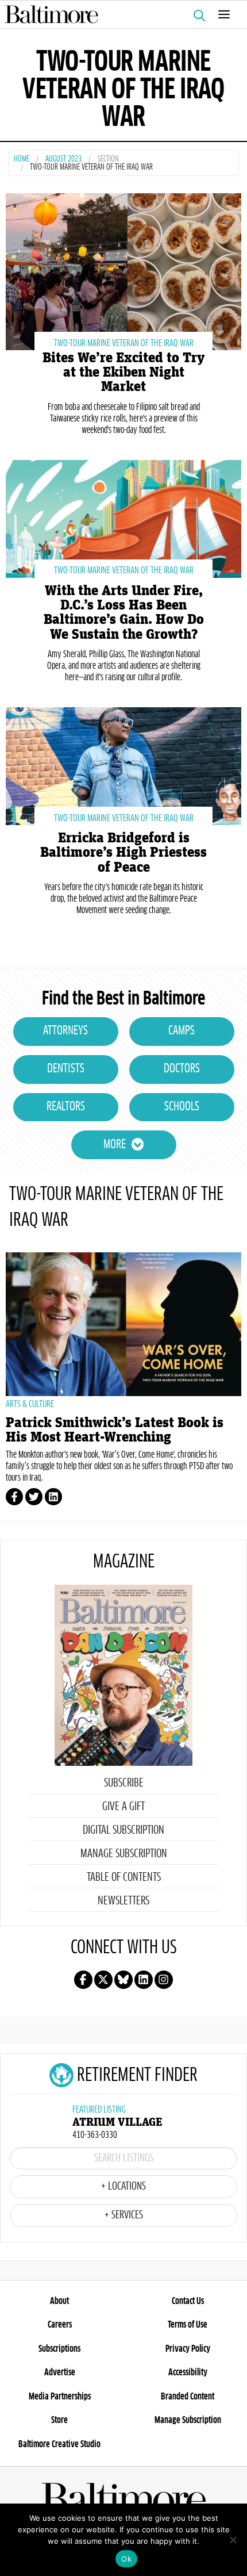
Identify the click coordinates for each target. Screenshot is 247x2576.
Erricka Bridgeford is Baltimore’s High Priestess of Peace (123, 852)
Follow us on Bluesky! (123, 1980)
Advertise (60, 2372)
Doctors (182, 1069)
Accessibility (188, 2372)
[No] (233, 2540)
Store (59, 2420)
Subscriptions (59, 2349)
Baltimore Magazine (119, 14)
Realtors (66, 1107)
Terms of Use (188, 2325)
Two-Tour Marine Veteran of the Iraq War (124, 343)
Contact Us (188, 2301)
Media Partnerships (60, 2397)
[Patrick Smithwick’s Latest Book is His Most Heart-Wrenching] (123, 1324)
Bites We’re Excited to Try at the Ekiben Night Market (123, 372)
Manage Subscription (124, 1854)
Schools (182, 1107)
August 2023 (63, 160)
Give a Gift (123, 1807)
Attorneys (65, 1031)
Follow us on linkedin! (144, 1980)
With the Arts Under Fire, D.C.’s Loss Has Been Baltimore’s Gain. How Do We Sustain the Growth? (124, 613)
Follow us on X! (103, 1980)
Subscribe (124, 1783)
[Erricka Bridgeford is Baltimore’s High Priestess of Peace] (123, 764)
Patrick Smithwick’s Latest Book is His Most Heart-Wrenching (115, 1430)
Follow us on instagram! (164, 1980)
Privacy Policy (188, 2349)
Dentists (66, 1069)
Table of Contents (124, 1877)
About (59, 2301)
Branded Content (188, 2397)
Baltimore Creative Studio (59, 2444)
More (115, 1145)
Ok (126, 2559)
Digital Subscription (123, 1830)
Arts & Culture (30, 1404)
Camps (182, 1031)
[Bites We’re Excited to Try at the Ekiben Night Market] (123, 271)
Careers (60, 2325)
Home (22, 160)
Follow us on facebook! (83, 1980)
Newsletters (123, 1901)
